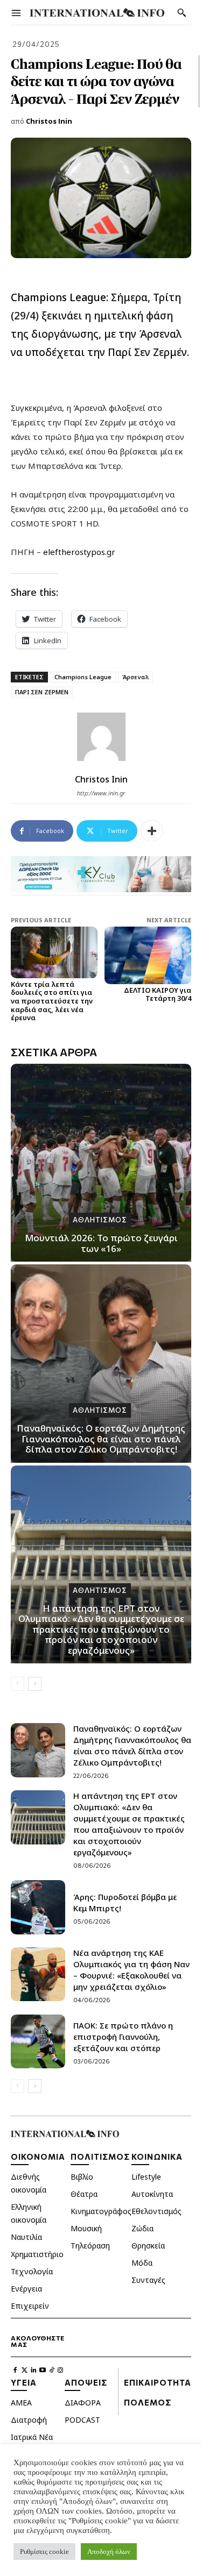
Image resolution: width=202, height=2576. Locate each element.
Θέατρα (84, 2194)
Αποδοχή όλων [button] (109, 2552)
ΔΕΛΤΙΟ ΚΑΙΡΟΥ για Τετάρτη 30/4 (158, 994)
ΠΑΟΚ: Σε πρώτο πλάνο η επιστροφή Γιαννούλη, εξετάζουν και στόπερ (123, 2037)
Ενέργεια (26, 2289)
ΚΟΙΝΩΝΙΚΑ (157, 2157)
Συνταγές (148, 2280)
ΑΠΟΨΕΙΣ (86, 2382)
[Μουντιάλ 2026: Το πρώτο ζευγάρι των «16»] (101, 1163)
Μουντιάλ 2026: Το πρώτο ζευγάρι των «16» (101, 1243)
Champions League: (60, 297)
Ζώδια (142, 2228)
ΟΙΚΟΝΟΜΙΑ (38, 2157)
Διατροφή (29, 2420)
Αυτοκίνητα (152, 2194)
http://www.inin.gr (101, 793)
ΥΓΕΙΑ (24, 2382)
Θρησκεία (148, 2246)
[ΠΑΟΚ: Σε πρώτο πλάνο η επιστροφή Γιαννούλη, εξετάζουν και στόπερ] (38, 2042)
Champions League (83, 677)
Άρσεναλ (135, 677)
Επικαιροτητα (158, 2382)
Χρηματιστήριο (37, 2254)
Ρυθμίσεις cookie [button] (44, 2552)
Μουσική (86, 2228)
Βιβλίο (82, 2177)
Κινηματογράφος (101, 2211)
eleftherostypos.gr (79, 552)
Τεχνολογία (32, 2271)
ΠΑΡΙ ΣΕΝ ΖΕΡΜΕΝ (42, 692)
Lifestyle (146, 2177)
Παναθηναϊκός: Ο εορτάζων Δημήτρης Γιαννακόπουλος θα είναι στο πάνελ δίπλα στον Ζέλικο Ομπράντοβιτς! (101, 1439)
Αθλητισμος (100, 1220)
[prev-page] (18, 1684)
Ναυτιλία (26, 2237)
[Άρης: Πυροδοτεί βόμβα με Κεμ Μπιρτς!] (38, 1907)
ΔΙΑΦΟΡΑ (83, 2403)
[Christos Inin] (101, 737)
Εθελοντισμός (156, 2211)
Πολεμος (148, 2402)
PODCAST (82, 2420)
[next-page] (35, 1684)
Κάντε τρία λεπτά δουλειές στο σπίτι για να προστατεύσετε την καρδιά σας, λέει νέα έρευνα (52, 1001)
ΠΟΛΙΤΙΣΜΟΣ (100, 2157)
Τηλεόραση (90, 2246)
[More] (152, 831)
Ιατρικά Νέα (32, 2437)
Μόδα (142, 2263)
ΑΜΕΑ (21, 2403)
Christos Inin (49, 121)
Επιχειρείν (30, 2306)
